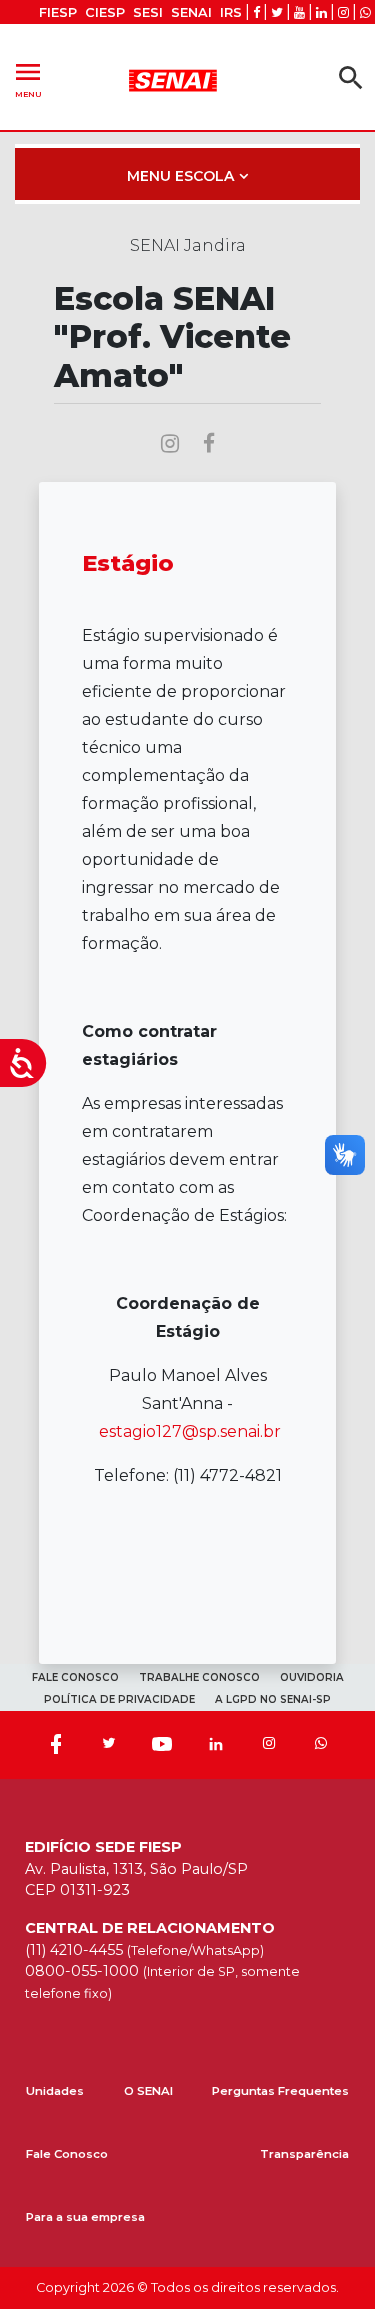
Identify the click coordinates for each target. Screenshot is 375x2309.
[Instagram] (269, 1745)
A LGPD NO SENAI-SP (273, 1699)
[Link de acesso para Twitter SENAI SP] (277, 12)
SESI (148, 12)
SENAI (191, 12)
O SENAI (148, 2091)
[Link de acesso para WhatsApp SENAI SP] (365, 12)
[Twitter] (109, 1745)
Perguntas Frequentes (280, 2091)
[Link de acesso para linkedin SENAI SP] (321, 12)
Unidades (55, 2091)
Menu (28, 77)
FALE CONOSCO (75, 1677)
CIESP (105, 12)
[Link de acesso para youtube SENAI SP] (299, 12)
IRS (231, 12)
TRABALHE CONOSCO (199, 1677)
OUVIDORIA (312, 1677)
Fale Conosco (67, 2154)
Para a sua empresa (85, 2217)
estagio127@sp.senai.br (190, 1431)
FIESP (58, 12)
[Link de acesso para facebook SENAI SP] (256, 12)
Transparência (304, 2154)
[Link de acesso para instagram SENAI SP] (343, 12)
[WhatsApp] (321, 1745)
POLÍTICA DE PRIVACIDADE (119, 1699)
